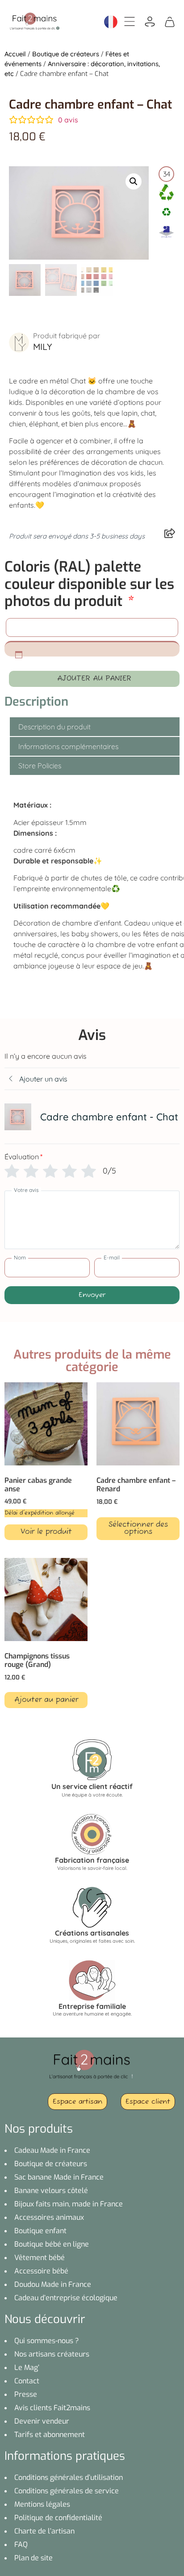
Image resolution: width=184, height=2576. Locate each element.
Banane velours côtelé (51, 2191)
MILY (42, 347)
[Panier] (170, 21)
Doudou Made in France (53, 2284)
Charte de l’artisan (44, 2531)
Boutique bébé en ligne (52, 2244)
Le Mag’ (27, 2368)
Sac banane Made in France (59, 2177)
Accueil (15, 54)
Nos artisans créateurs (52, 2354)
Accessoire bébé (41, 2271)
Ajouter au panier (94, 679)
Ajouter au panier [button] (46, 1700)
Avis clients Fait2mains (52, 2408)
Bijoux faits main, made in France (69, 2204)
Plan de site (33, 2558)
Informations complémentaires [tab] (68, 746)
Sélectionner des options (138, 1528)
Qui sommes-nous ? (47, 2341)
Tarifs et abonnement (50, 2435)
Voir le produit (46, 1532)
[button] (134, 181)
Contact (27, 2381)
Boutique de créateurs (66, 54)
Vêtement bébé (40, 2258)
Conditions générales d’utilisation (69, 2477)
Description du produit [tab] (54, 727)
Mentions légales (42, 2504)
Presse (26, 2394)
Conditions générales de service (67, 2491)
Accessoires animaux (49, 2217)
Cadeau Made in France (52, 2150)
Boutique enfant (40, 2231)
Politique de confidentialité (58, 2518)
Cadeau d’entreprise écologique (66, 2298)
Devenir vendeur (42, 2421)
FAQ (21, 2544)
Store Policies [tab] (40, 766)
